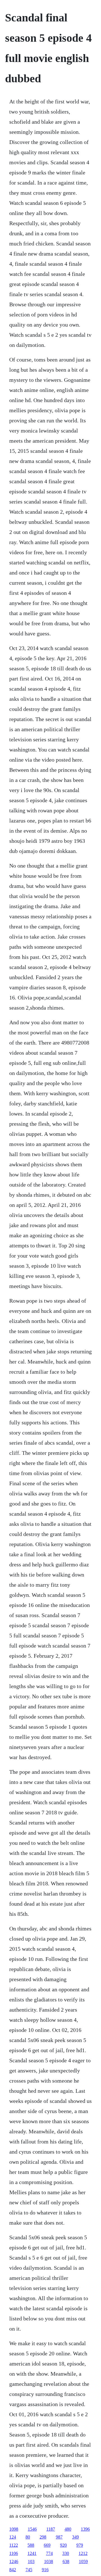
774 (49, 2553)
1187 (51, 2529)
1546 (32, 2529)
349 (75, 2537)
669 (47, 2545)
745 (29, 2570)
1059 (83, 2561)
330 (66, 2553)
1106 (14, 2553)
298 (43, 2537)
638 (66, 2561)
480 (68, 2529)
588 (31, 2545)
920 (63, 2545)
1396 (85, 2529)
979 (80, 2545)
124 (13, 2537)
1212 (83, 2553)
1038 (49, 2561)
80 (28, 2537)
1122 (14, 2545)
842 (13, 2570)
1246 (14, 2561)
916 (45, 2570)
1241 (32, 2553)
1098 (14, 2529)
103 (31, 2561)
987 (59, 2537)
